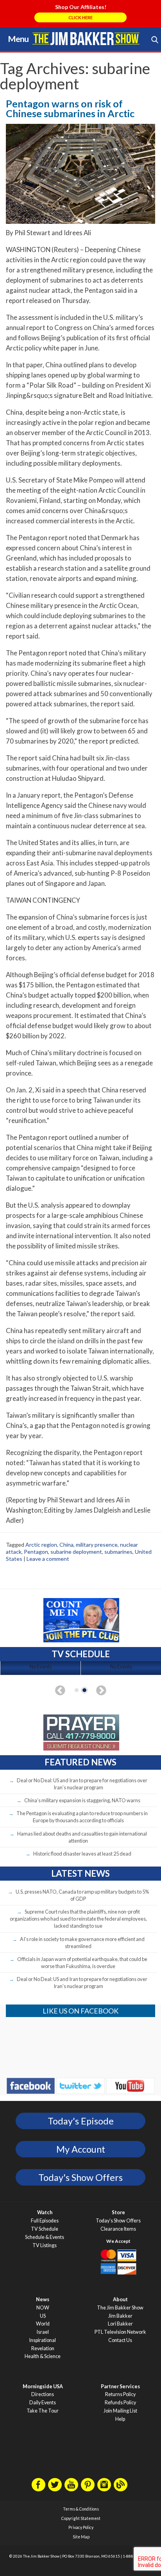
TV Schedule (45, 2229)
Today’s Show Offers (118, 2221)
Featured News (80, 1762)
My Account (81, 2149)
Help (120, 2419)
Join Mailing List (120, 2411)
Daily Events (43, 2403)
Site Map (81, 2537)
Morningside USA (43, 2386)
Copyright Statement (81, 2518)
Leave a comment (48, 1559)
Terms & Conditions (81, 2509)
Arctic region (41, 1545)
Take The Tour (43, 2411)
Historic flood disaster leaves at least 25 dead (82, 1854)
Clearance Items (118, 2229)
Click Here (80, 17)
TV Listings (45, 2245)
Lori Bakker (120, 2324)
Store (118, 2212)
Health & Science (43, 2356)
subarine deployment (76, 1552)
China (66, 1545)
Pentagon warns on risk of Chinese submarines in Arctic (70, 108)
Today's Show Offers (80, 2177)
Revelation (43, 2348)
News (43, 2299)
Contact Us (120, 2340)
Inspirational (43, 2340)
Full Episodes (45, 2221)
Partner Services (120, 2386)
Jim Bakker (86, 38)
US (43, 2316)
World (43, 2324)
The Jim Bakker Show (120, 2308)
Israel (43, 2332)
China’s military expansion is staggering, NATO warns (82, 1800)
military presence (97, 1545)
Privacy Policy (81, 2527)
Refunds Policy (120, 2403)
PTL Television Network (120, 2332)
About (120, 2299)
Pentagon (36, 1552)
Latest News (80, 1873)
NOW (43, 2308)
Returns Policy (120, 2394)
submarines (118, 1552)
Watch (45, 2212)
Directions (43, 2394)
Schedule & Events (45, 2237)
